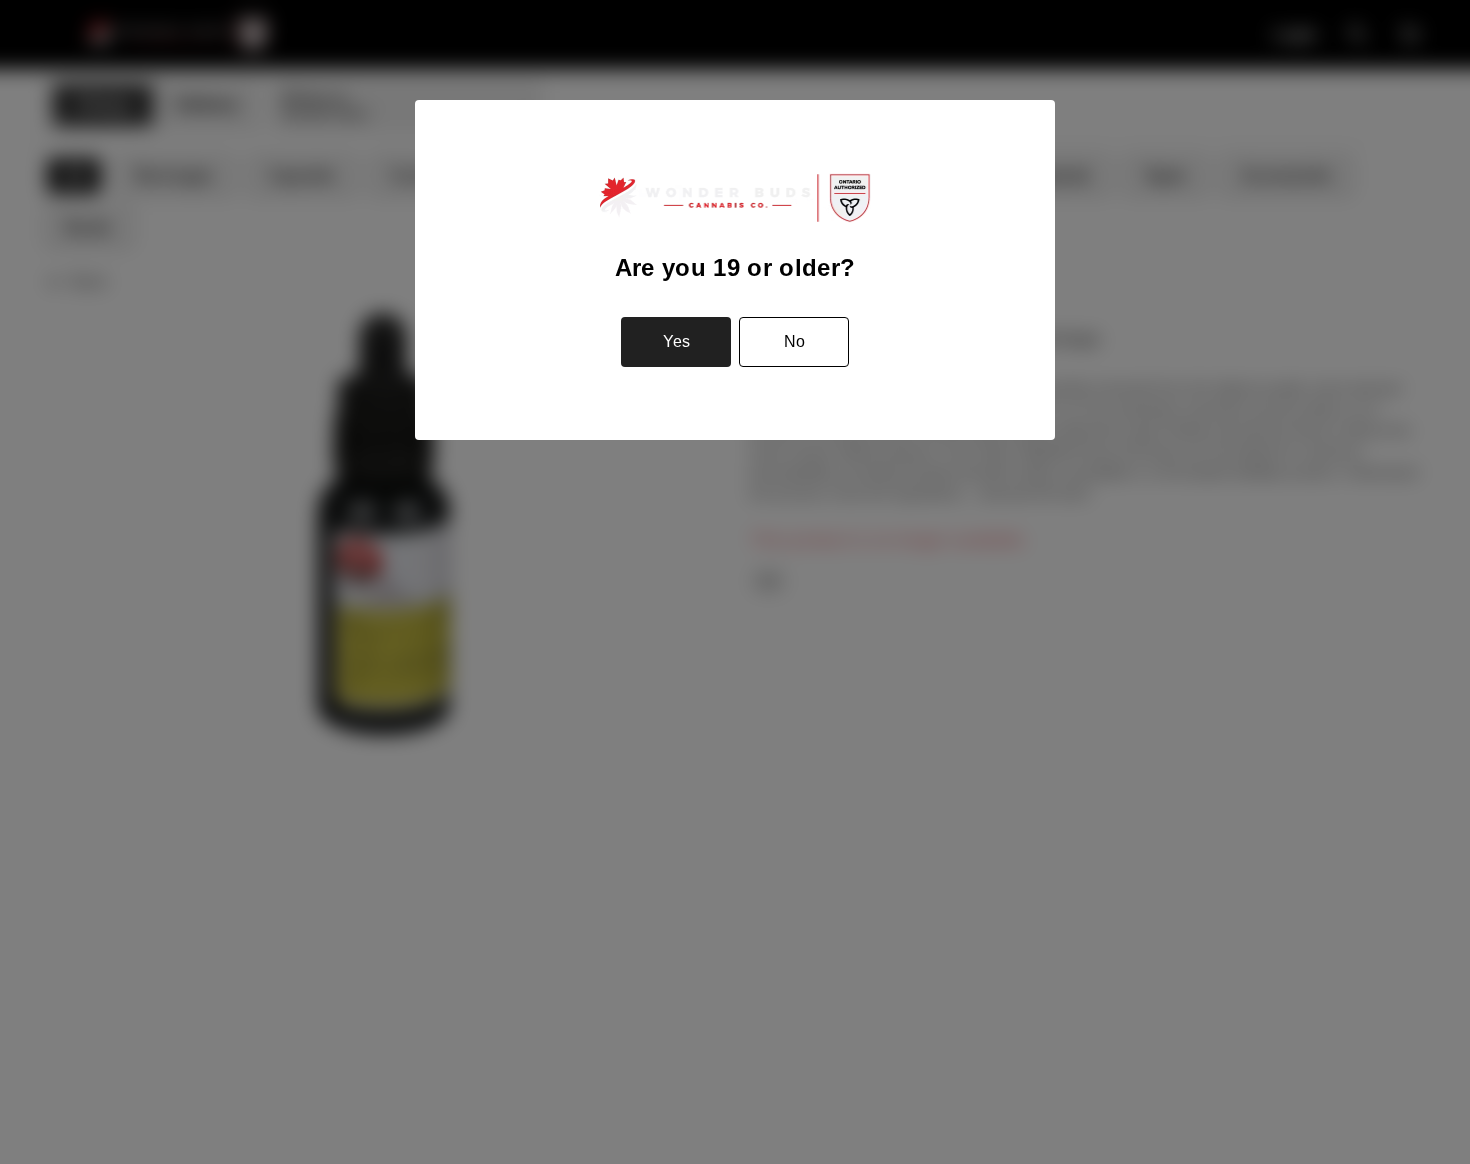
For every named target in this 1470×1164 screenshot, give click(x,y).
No (794, 341)
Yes (676, 341)
